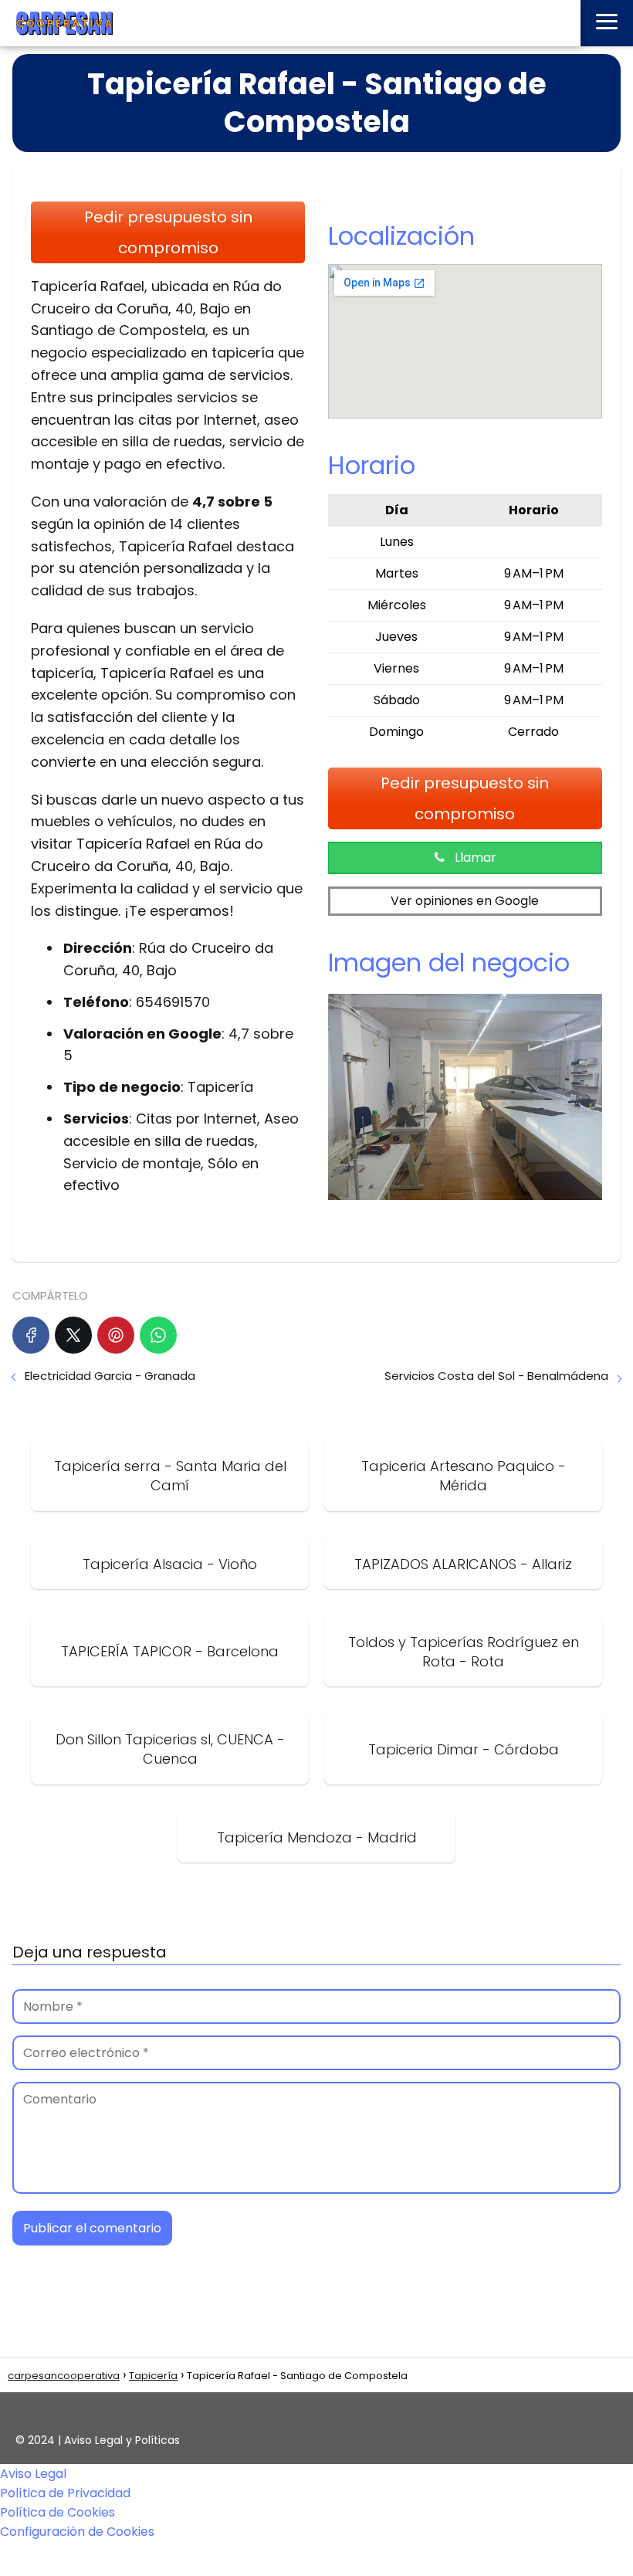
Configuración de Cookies (77, 2532)
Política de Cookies (58, 2512)
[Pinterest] (116, 1335)
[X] (73, 1335)
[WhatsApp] (158, 1335)
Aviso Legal (33, 2474)
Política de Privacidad (65, 2493)
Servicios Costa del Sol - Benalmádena (496, 1376)
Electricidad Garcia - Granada (110, 1376)
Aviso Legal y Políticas (122, 2440)
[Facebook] (31, 1335)
